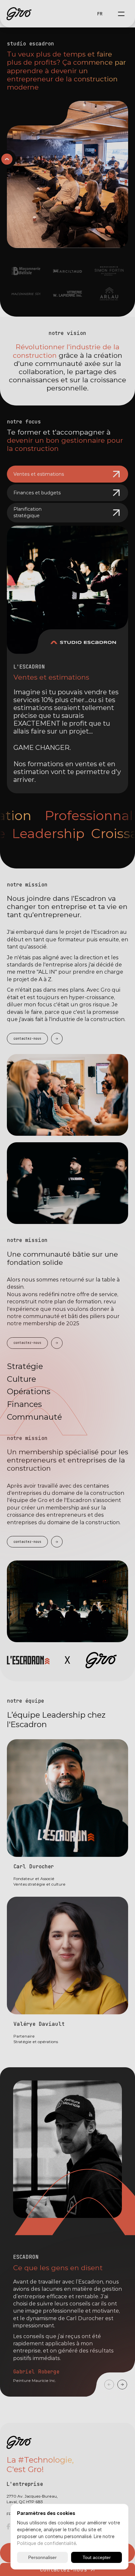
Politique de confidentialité (47, 2543)
